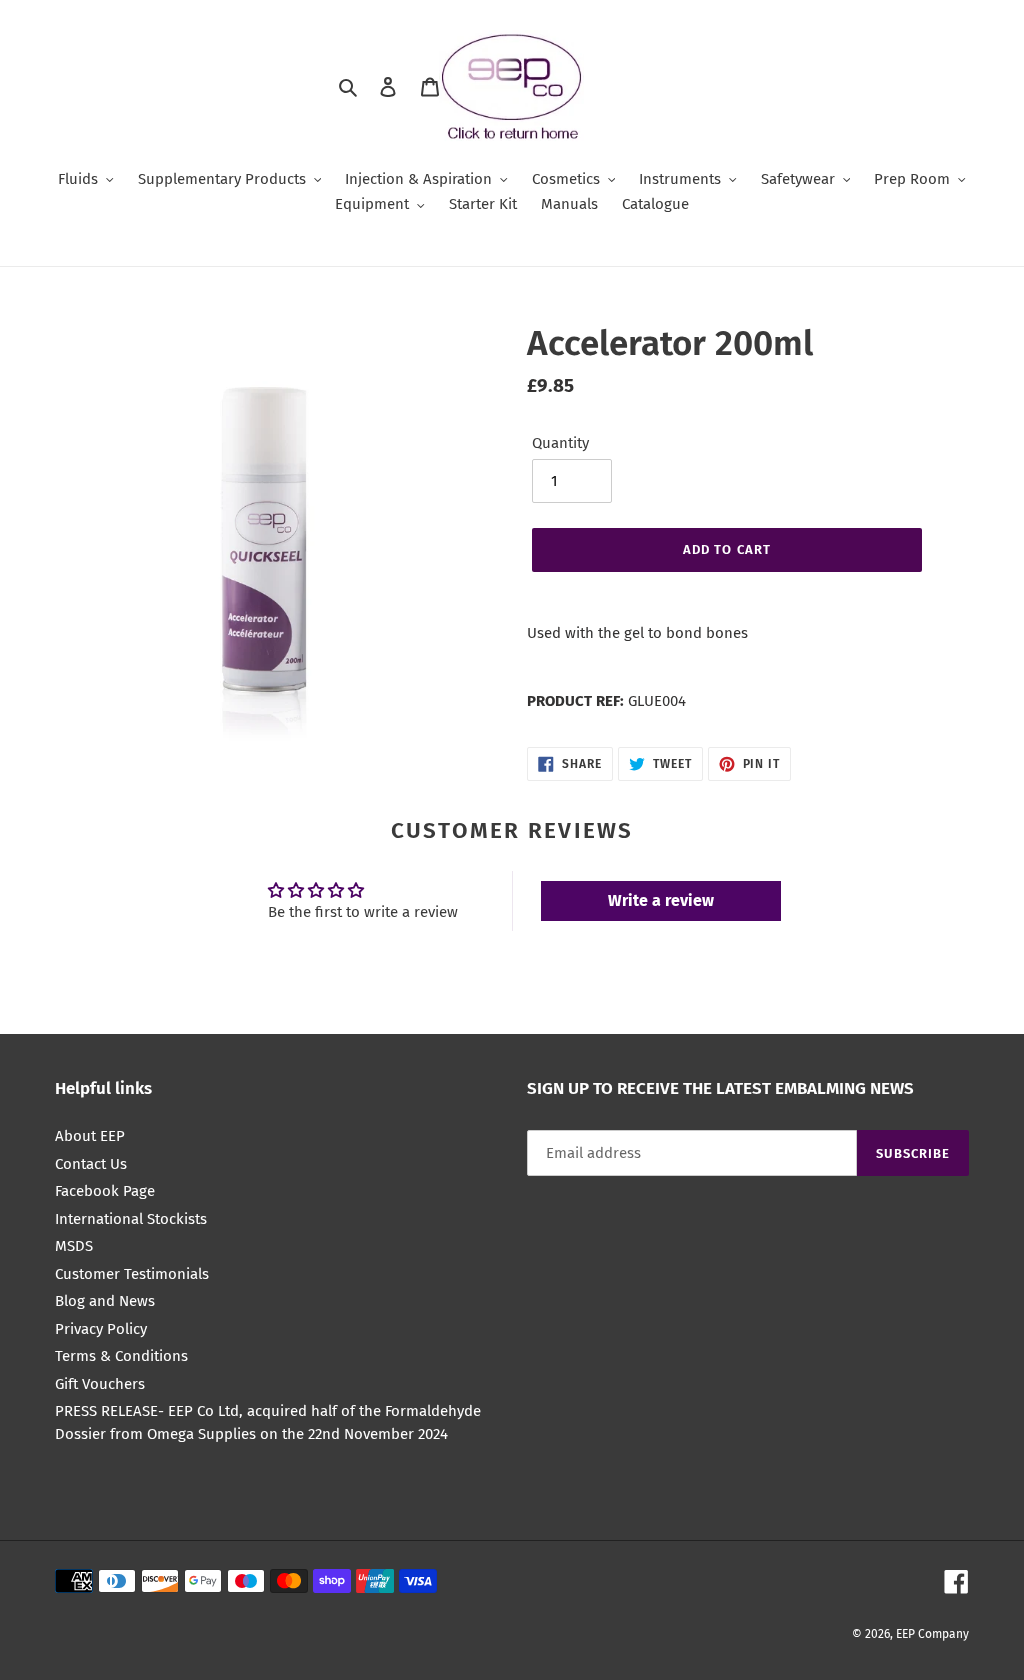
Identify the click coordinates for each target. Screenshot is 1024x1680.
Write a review (661, 900)
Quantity (560, 443)
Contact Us (91, 1164)
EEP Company (932, 1634)
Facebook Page (105, 1191)
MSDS (74, 1246)
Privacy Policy (101, 1329)
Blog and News (105, 1301)
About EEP (90, 1136)
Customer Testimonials (132, 1274)
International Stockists (131, 1219)
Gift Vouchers (100, 1384)
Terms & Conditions (121, 1356)
